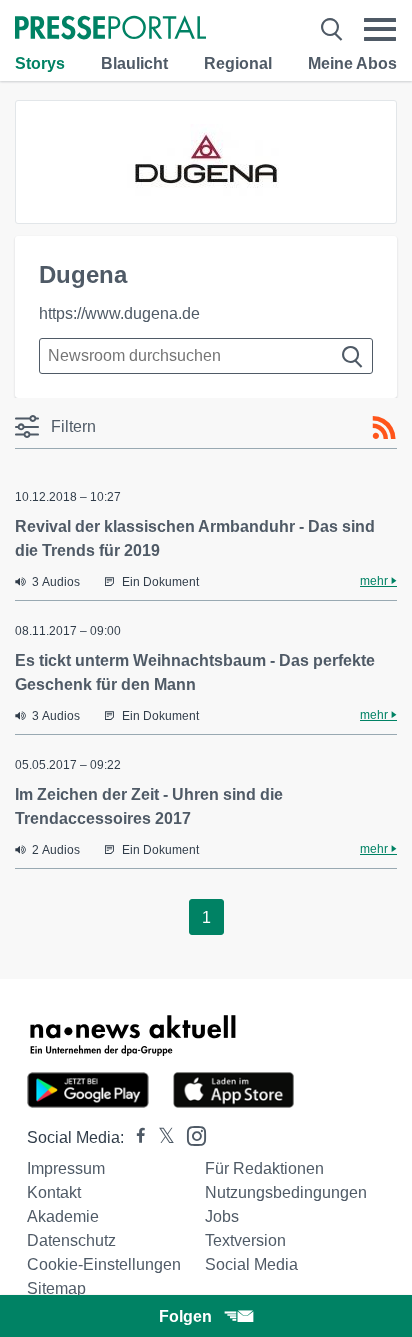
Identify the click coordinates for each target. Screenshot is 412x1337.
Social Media (251, 1264)
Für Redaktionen (264, 1168)
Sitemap (56, 1288)
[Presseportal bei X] (160, 1137)
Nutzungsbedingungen (286, 1192)
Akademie (63, 1216)
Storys (40, 63)
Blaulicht (134, 63)
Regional (238, 63)
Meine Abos (352, 63)
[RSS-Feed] (384, 428)
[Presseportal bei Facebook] (135, 1137)
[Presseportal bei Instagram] (190, 1134)
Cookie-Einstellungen (104, 1264)
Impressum (66, 1168)
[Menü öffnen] (380, 29)
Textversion (245, 1240)
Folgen (185, 1316)
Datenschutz (71, 1240)
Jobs (222, 1216)
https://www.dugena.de (119, 313)
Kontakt (54, 1192)
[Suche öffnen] (331, 29)
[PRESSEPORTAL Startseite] (110, 29)
